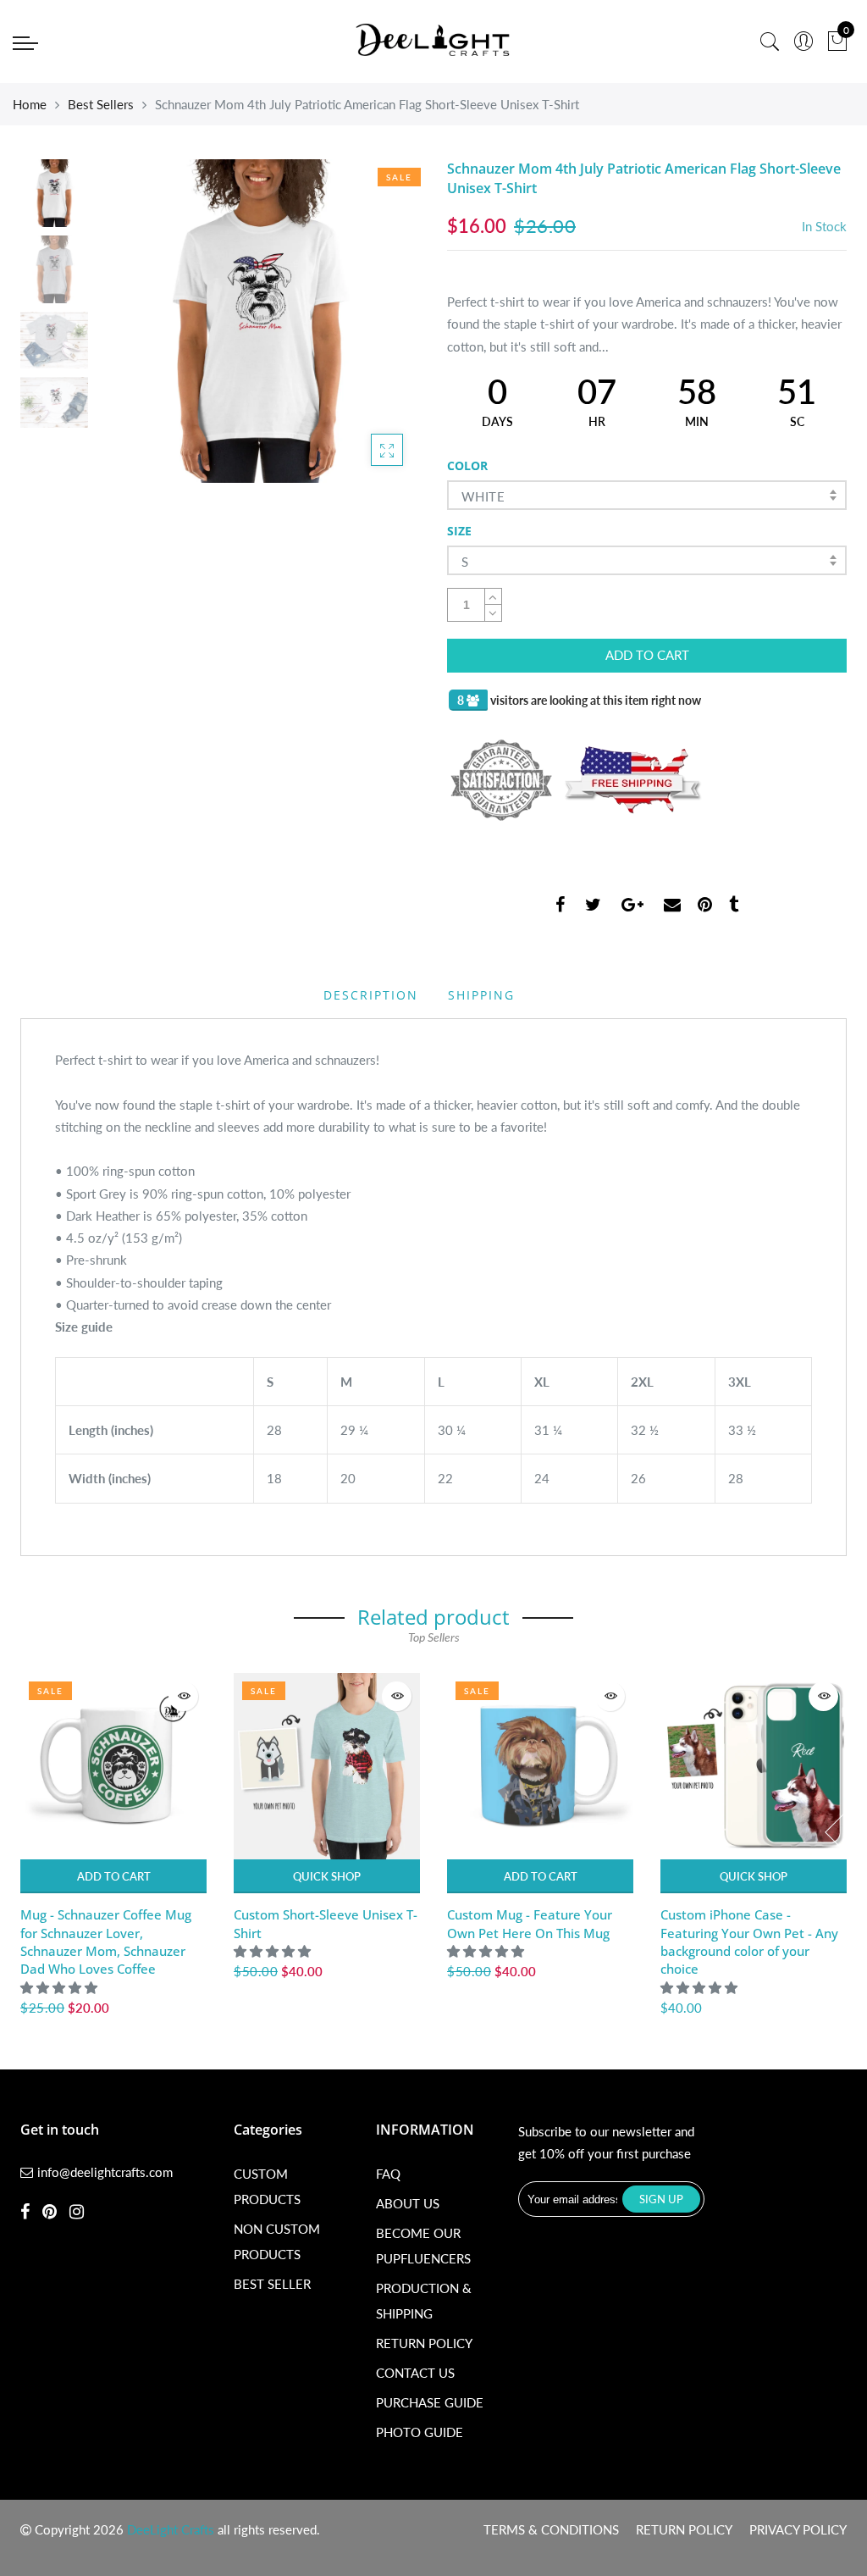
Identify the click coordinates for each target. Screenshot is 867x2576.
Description (371, 995)
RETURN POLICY (424, 2343)
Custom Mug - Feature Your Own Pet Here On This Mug (530, 1923)
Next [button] (378, 320)
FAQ (388, 2174)
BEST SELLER (272, 2284)
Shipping (481, 995)
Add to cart (114, 1876)
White (483, 496)
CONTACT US (415, 2373)
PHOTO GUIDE (420, 2432)
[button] (61, 1987)
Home (30, 104)
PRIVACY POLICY (798, 2529)
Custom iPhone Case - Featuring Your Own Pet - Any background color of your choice (749, 1942)
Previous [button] (138, 320)
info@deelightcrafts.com (105, 2172)
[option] (258, 321)
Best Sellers (101, 104)
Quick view (183, 1696)
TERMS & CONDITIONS (551, 2529)
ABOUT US (408, 2203)
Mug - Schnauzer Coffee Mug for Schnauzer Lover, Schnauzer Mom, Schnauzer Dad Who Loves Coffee (106, 1942)
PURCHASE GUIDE (430, 2402)
